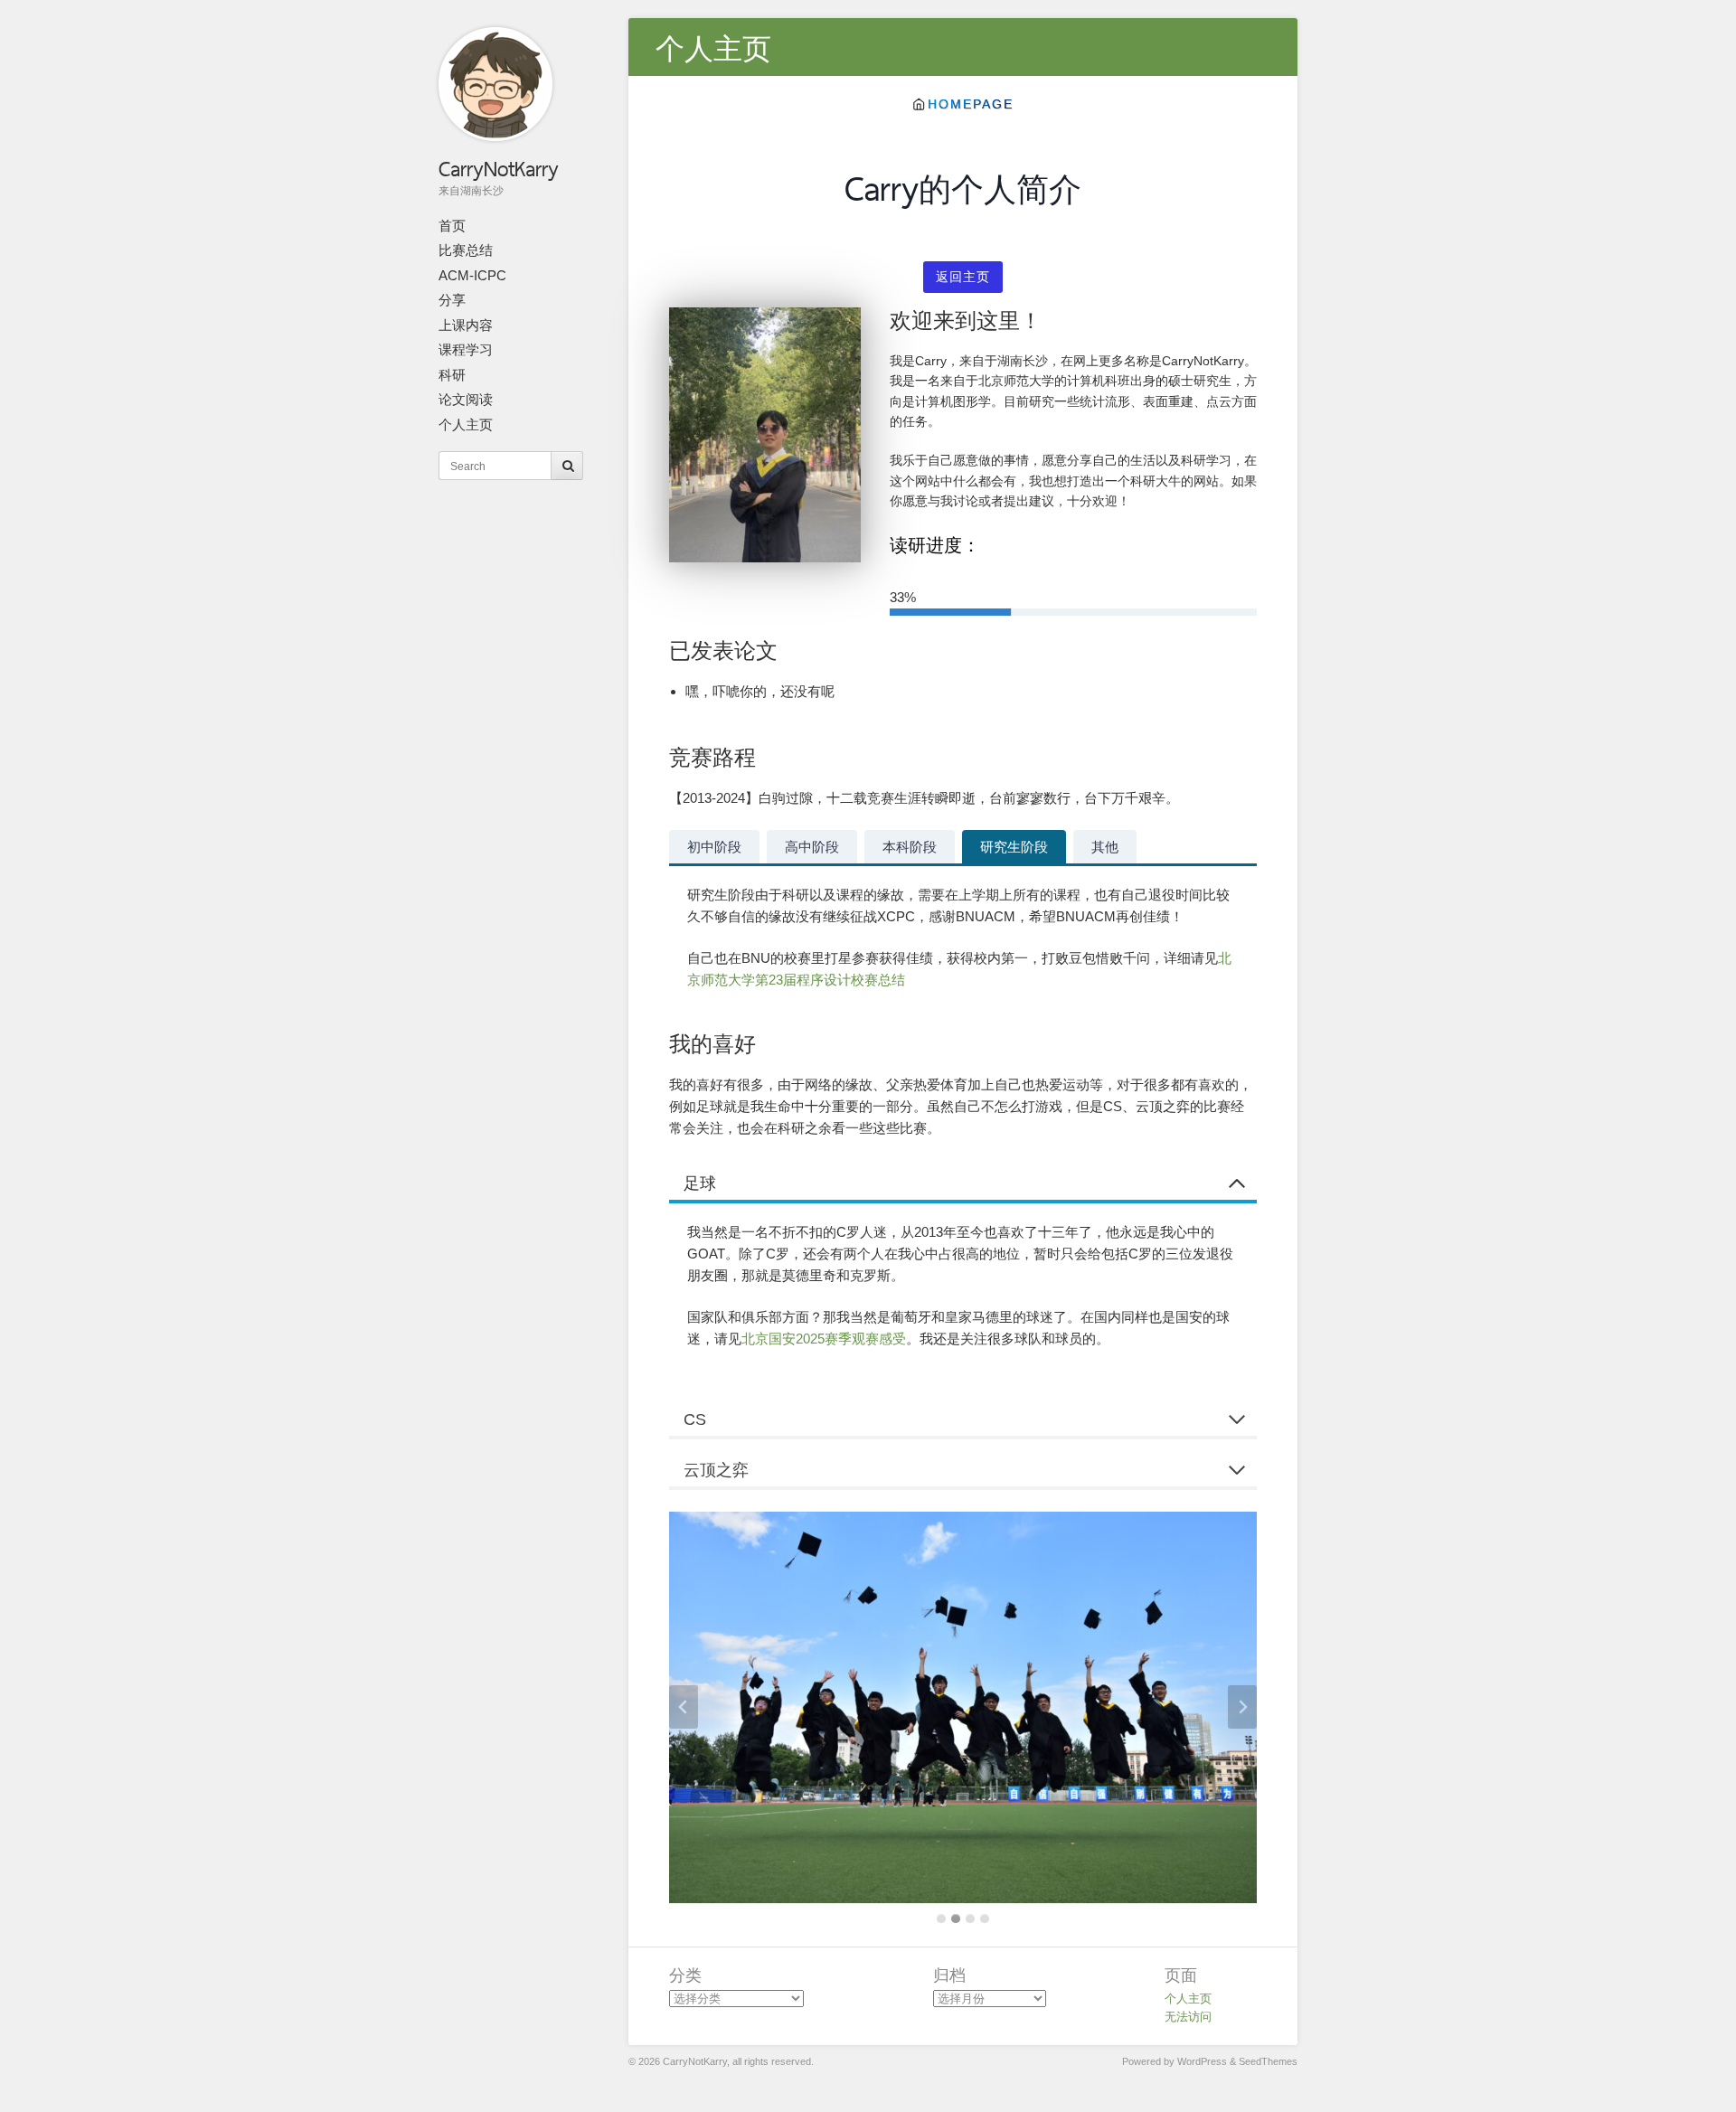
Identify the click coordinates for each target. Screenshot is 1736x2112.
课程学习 (466, 349)
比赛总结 (466, 250)
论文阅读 (466, 399)
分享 (452, 300)
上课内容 (466, 325)
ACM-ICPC (472, 275)
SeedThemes (1268, 2061)
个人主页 (466, 424)
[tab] (714, 847)
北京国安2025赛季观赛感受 (824, 1339)
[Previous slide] (684, 1707)
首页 (452, 226)
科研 (452, 375)
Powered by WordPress (1175, 2061)
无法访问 (1188, 2017)
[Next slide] (1242, 1707)
